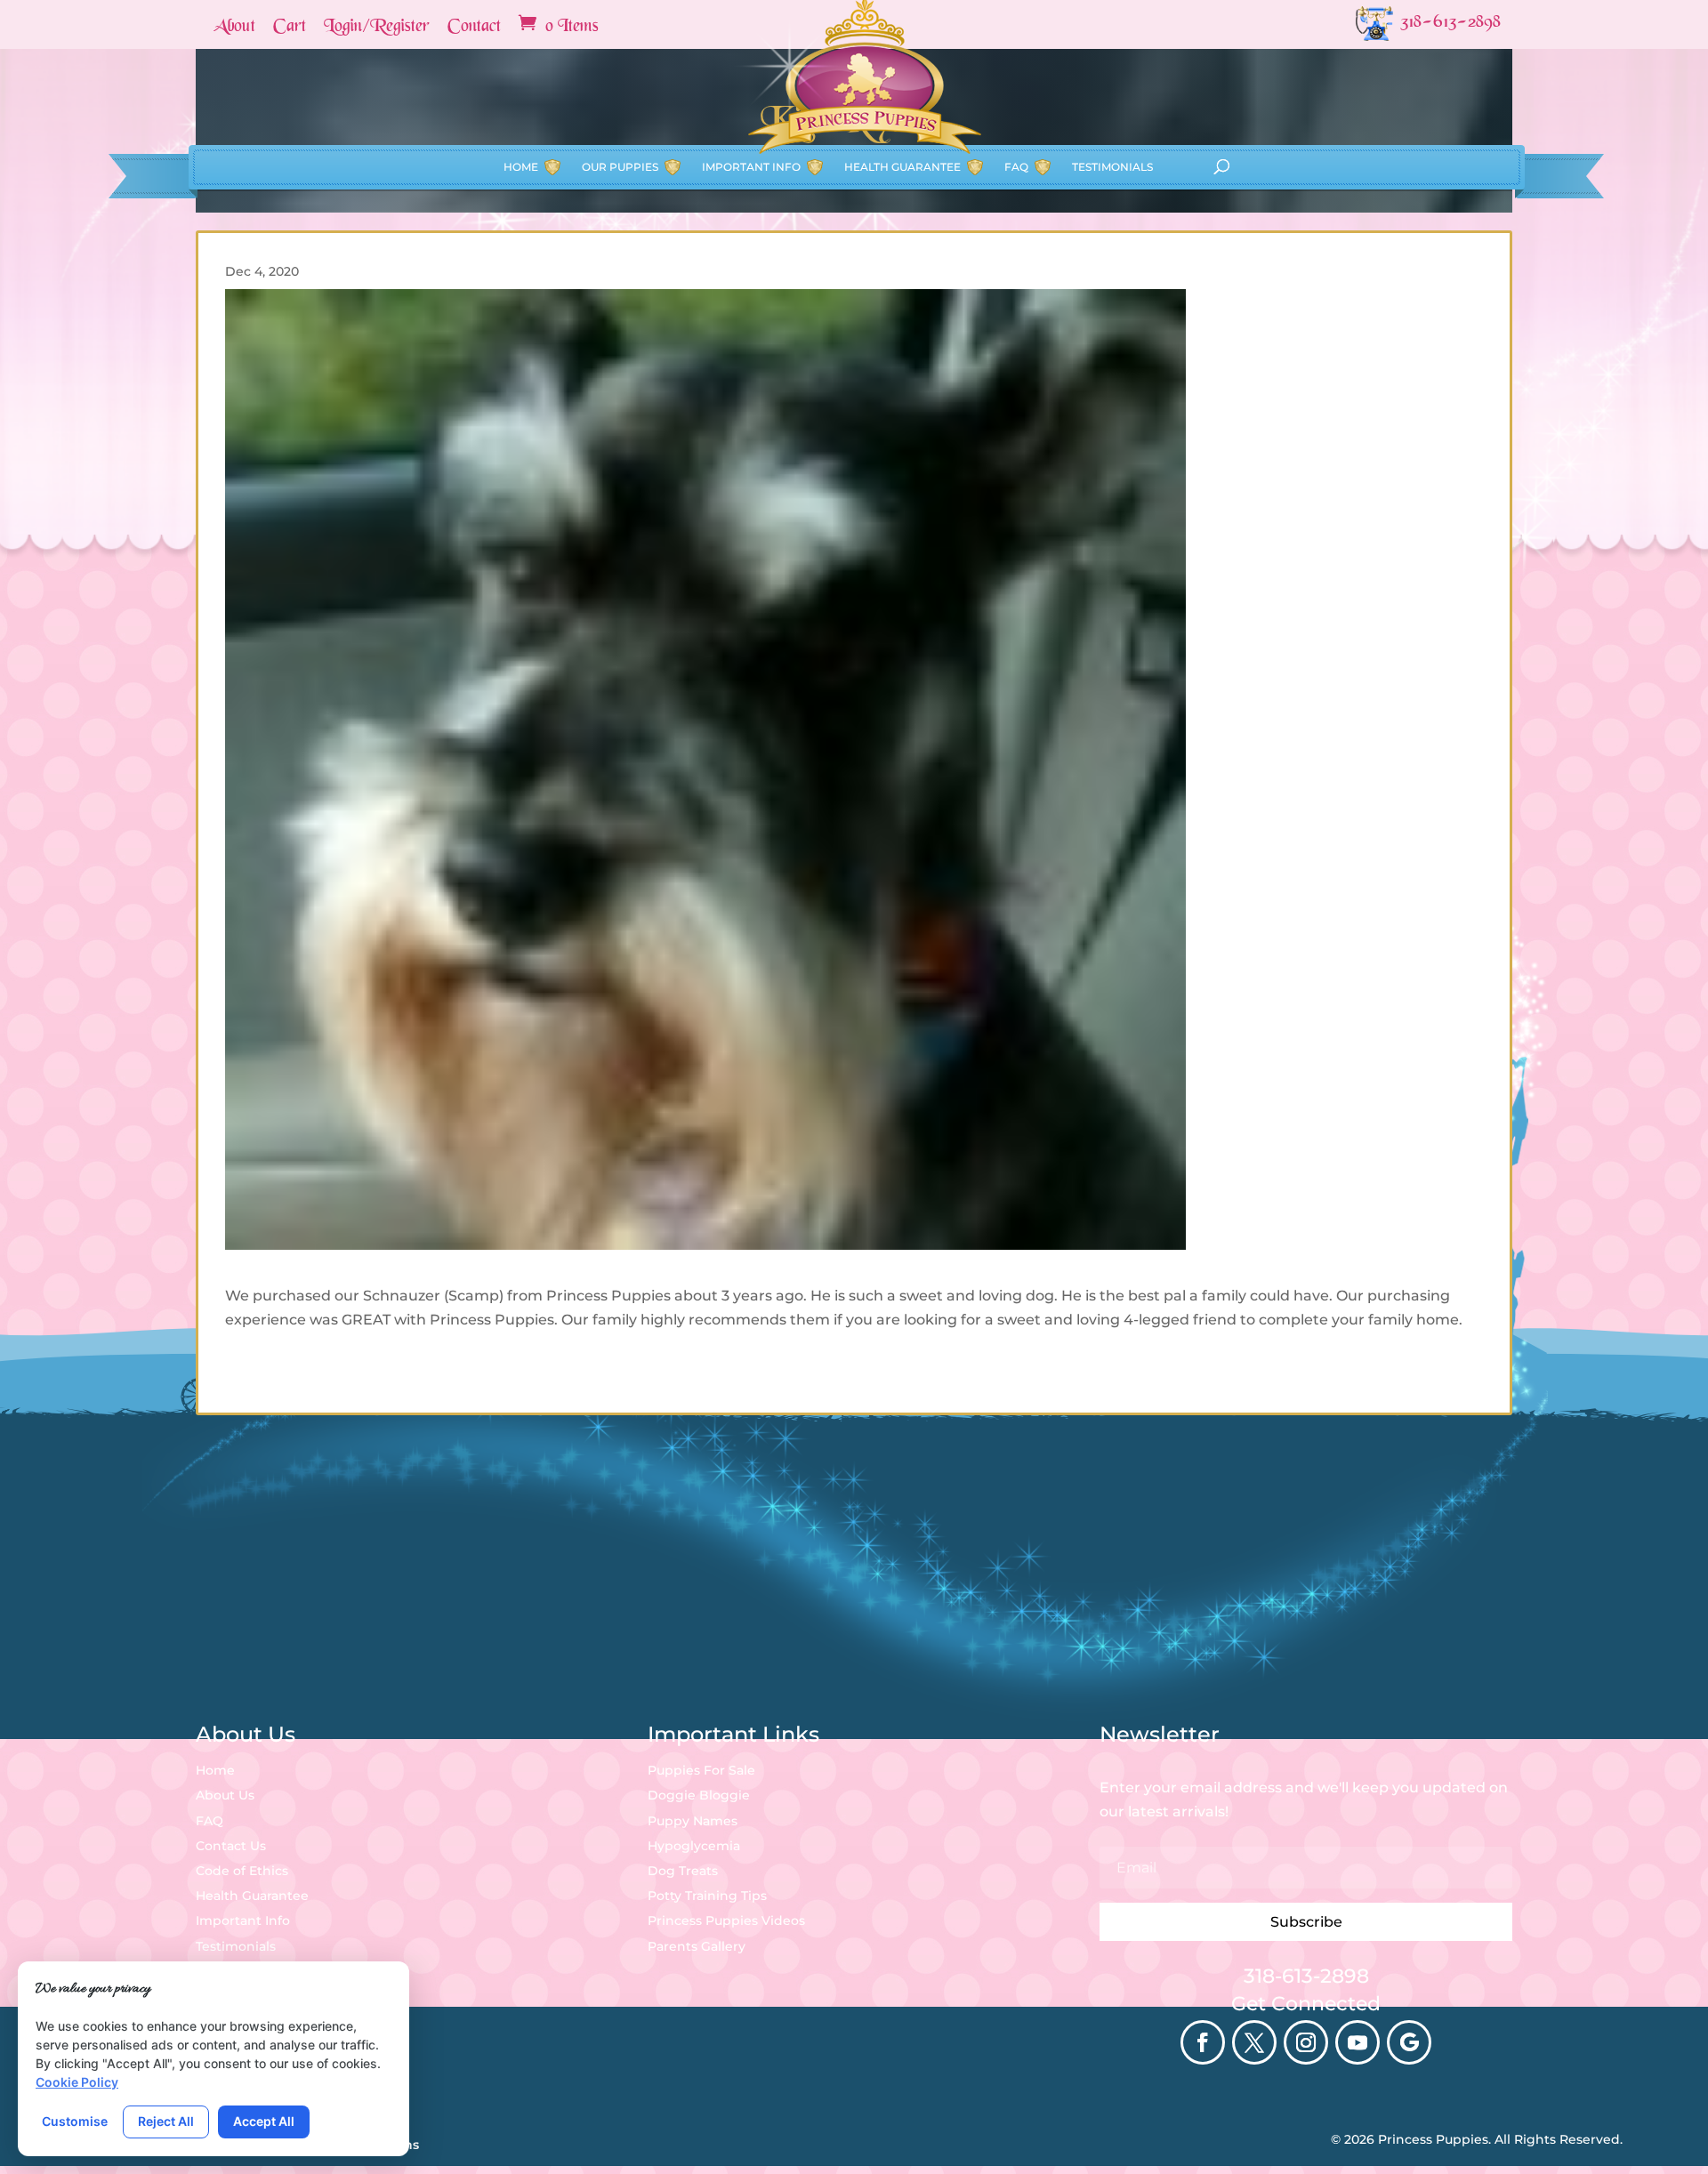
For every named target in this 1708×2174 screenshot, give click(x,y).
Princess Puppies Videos (726, 1920)
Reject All (166, 2121)
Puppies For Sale (701, 1770)
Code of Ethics (242, 1871)
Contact (474, 28)
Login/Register (377, 28)
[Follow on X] (1254, 2042)
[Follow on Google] (1409, 2042)
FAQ (1016, 167)
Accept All (264, 2121)
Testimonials (1112, 167)
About (234, 28)
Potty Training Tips (707, 1896)
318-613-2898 (1306, 1976)
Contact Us (231, 1846)
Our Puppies (620, 167)
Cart (290, 28)
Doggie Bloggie (699, 1795)
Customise (75, 2121)
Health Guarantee (902, 167)
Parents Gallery (697, 1946)
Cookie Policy (77, 2082)
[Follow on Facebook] (1203, 2042)
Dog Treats (683, 1871)
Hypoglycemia (694, 1846)
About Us (225, 1795)
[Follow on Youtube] (1358, 2042)
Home (521, 167)
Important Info (751, 167)
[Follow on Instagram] (1306, 2042)
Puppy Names (693, 1821)
